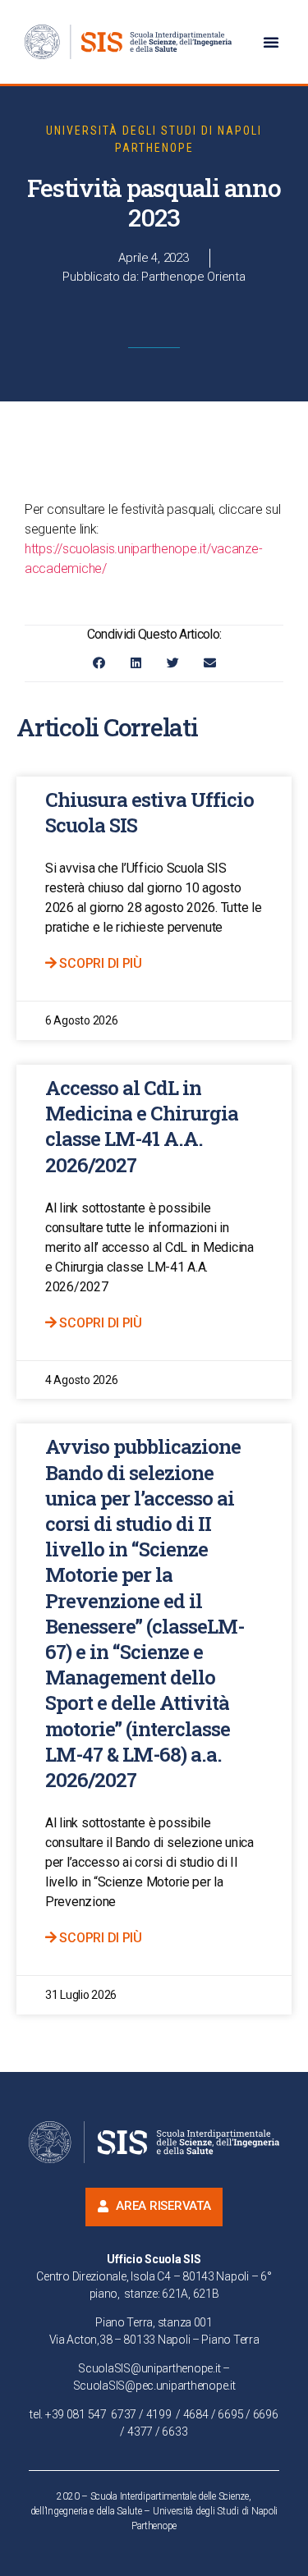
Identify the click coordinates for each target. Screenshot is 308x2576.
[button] (271, 42)
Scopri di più (99, 963)
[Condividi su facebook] (99, 663)
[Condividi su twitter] (173, 663)
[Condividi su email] (210, 663)
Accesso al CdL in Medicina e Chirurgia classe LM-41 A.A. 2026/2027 (142, 1126)
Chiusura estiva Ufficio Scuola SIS (149, 812)
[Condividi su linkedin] (136, 663)
